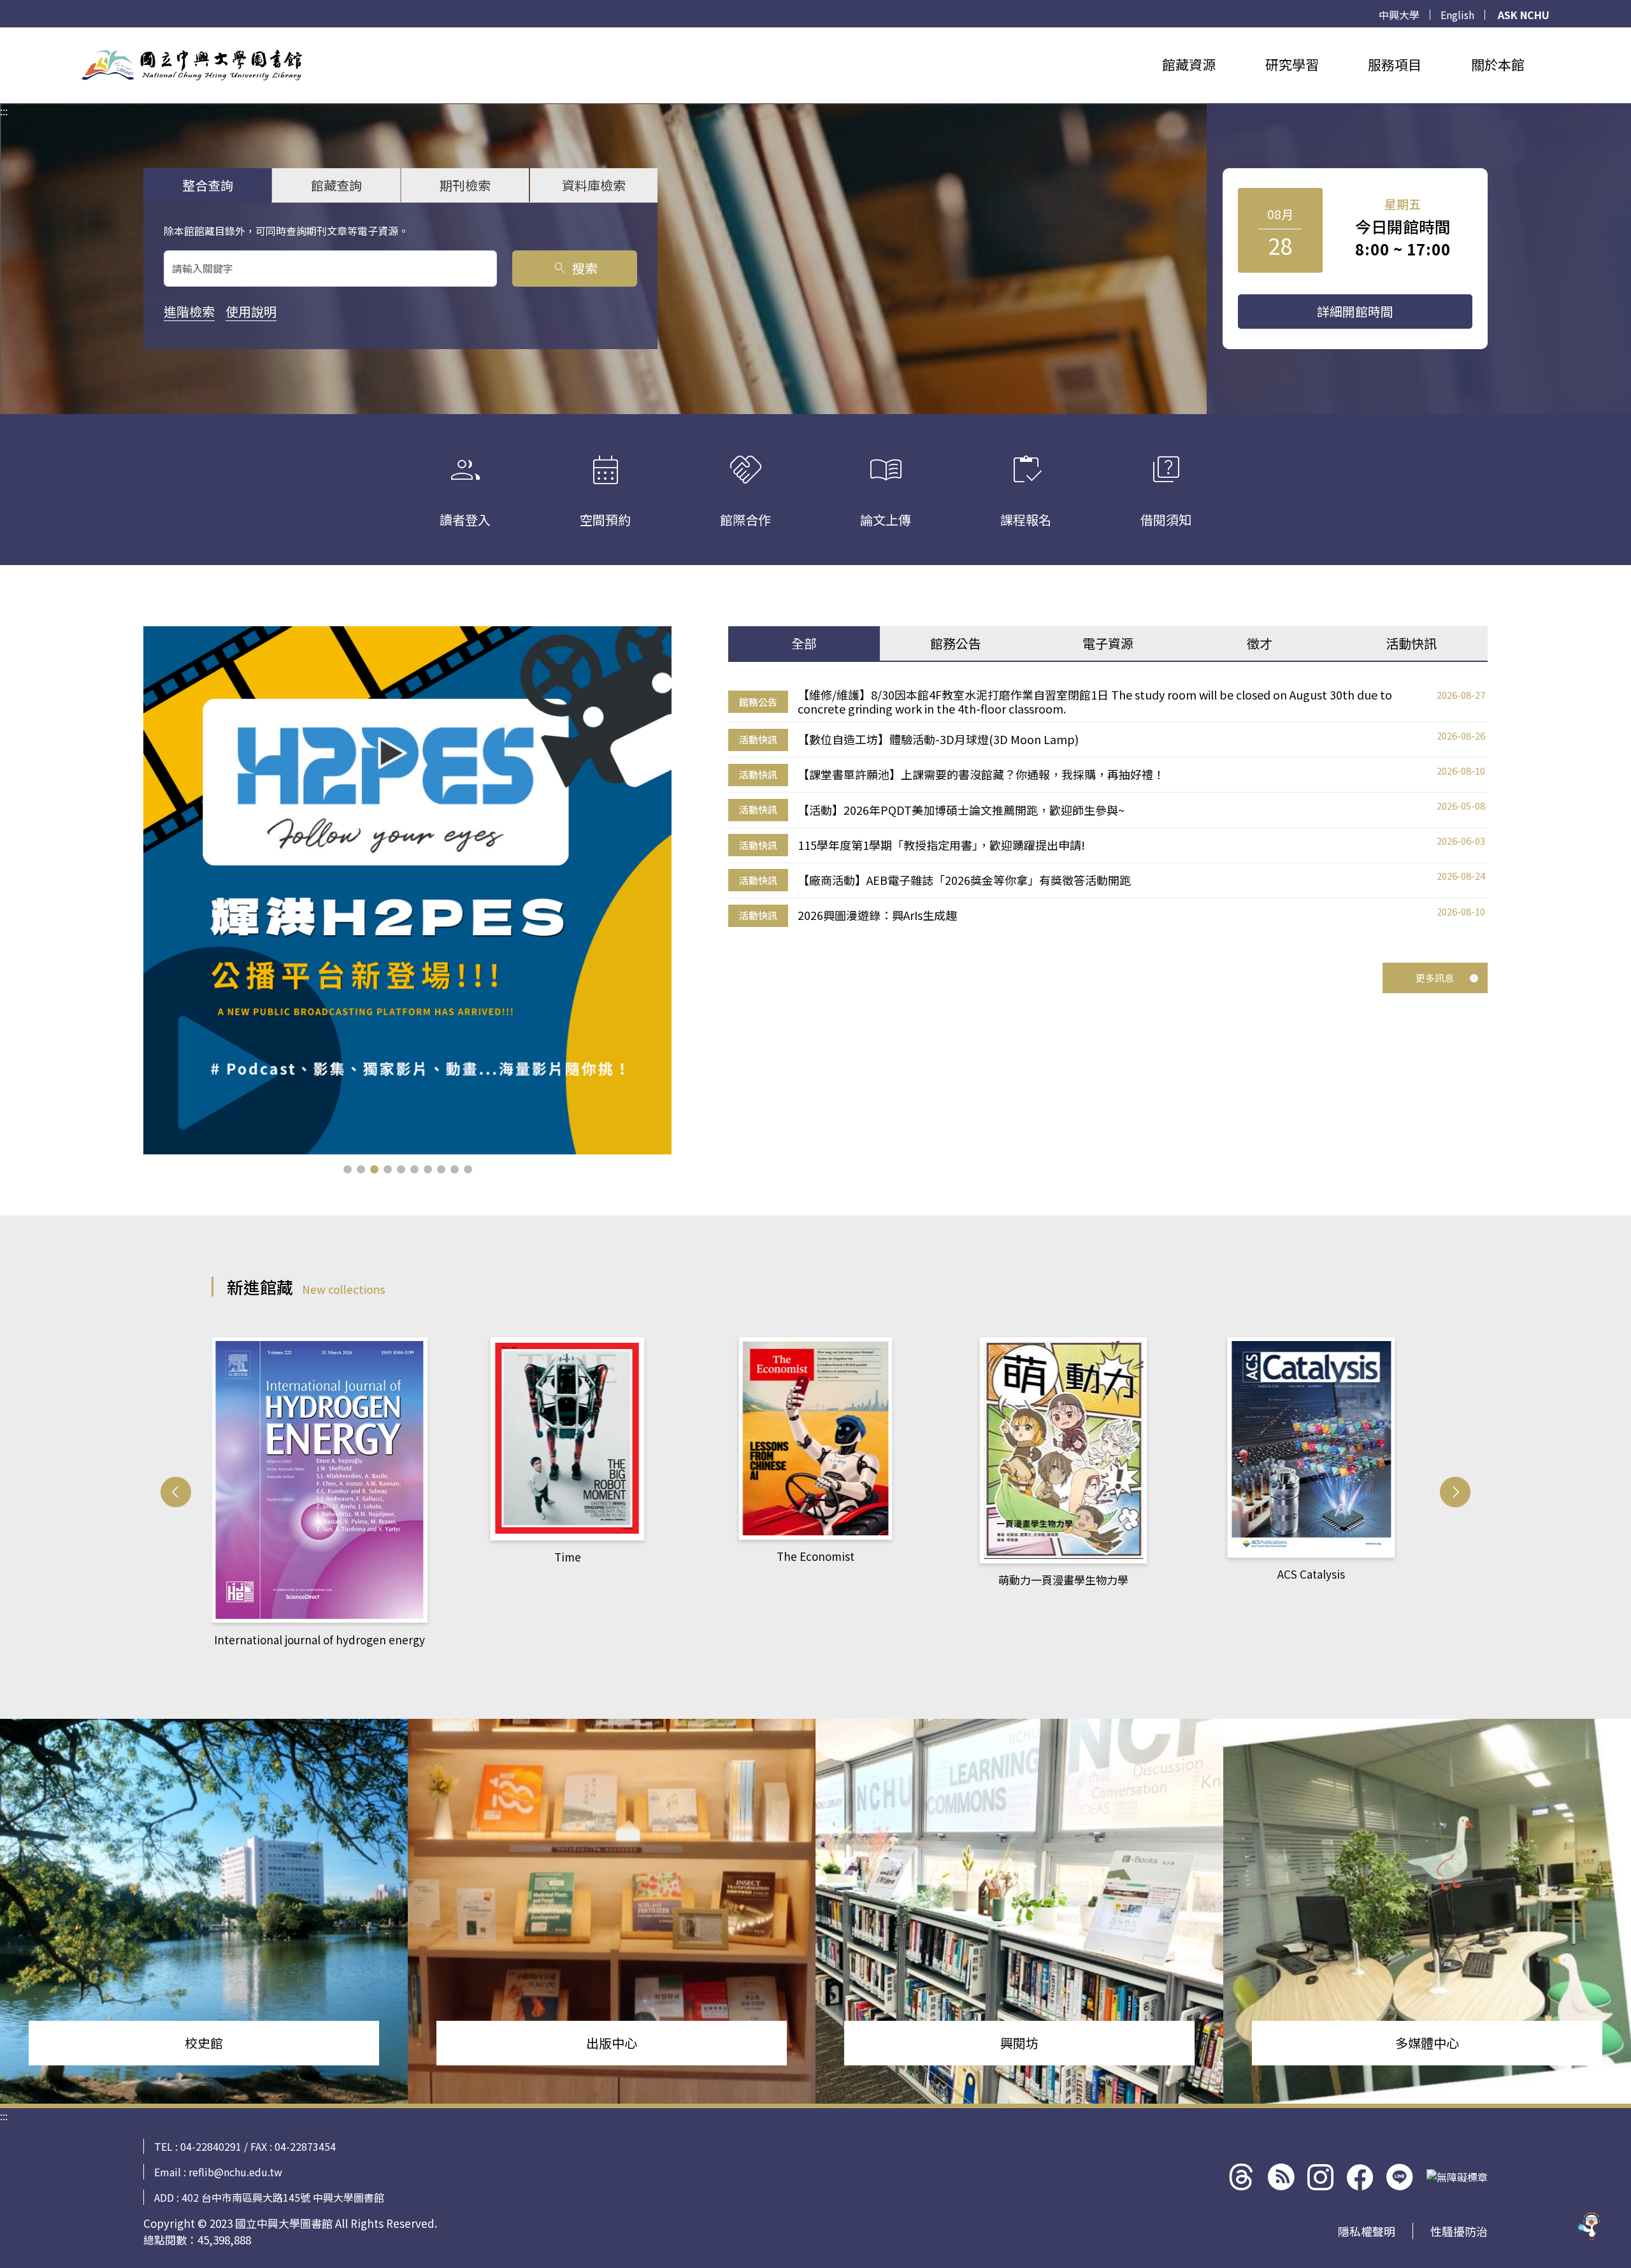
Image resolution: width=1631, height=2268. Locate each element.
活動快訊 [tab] (1411, 643)
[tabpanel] (1108, 808)
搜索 (575, 268)
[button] (348, 1169)
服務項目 (1395, 64)
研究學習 (1292, 64)
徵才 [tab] (1260, 643)
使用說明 (251, 311)
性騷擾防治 (1459, 2231)
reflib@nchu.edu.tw (235, 2172)
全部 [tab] (804, 643)
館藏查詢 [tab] (336, 185)
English (1457, 15)
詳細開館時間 (1355, 311)
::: (4, 35)
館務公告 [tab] (956, 643)
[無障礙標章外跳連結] (1457, 2177)
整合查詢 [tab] (208, 185)
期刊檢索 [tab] (465, 185)
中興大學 (1399, 15)
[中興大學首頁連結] (192, 65)
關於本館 (1498, 64)
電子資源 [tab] (1108, 643)
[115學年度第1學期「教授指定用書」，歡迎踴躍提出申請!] (407, 890)
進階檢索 (189, 311)
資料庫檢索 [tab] (594, 185)
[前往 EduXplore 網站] (1590, 2227)
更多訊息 (1435, 978)
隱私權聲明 (1367, 2231)
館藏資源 (1189, 64)
